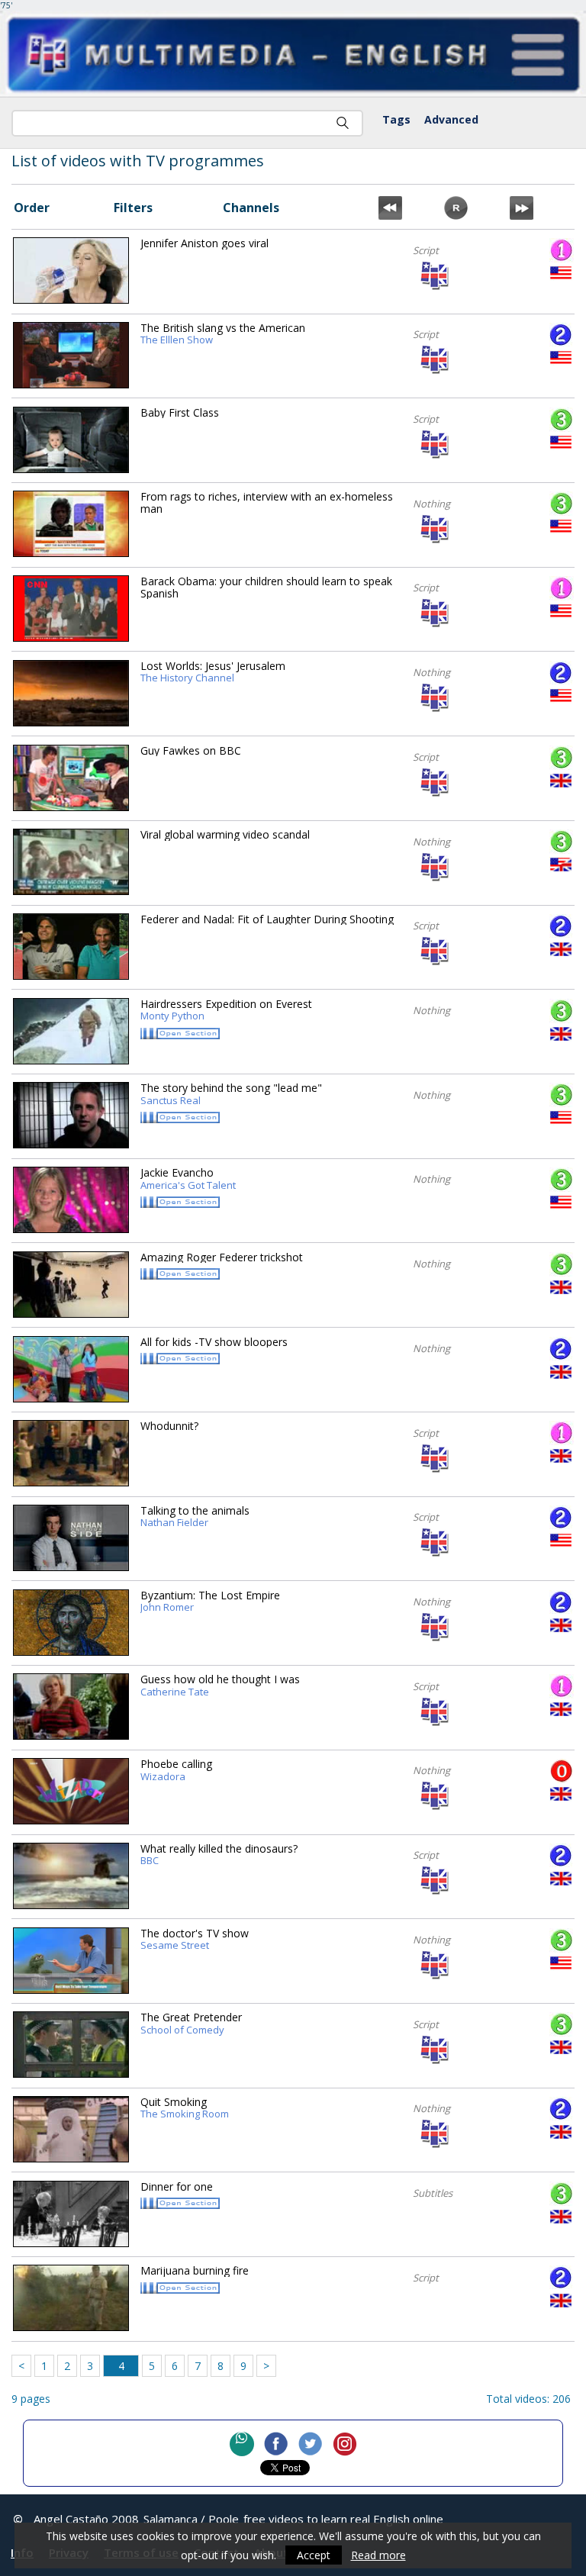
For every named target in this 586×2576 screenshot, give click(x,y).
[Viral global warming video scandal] (71, 862)
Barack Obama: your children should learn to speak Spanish (266, 587)
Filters (133, 208)
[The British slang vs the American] (71, 355)
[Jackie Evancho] (71, 1200)
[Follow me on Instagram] (345, 2444)
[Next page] (522, 215)
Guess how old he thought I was (220, 1686)
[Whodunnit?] (71, 1453)
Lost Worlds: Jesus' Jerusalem (213, 672)
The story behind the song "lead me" (231, 1094)
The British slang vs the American (223, 334)
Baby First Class (180, 412)
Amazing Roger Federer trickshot (222, 1257)
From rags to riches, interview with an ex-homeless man (267, 502)
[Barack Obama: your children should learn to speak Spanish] (71, 609)
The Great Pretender (191, 2024)
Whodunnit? (169, 1426)
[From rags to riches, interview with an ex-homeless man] (71, 524)
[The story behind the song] (71, 1115)
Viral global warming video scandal (225, 834)
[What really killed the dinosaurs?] (71, 1876)
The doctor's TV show (195, 1940)
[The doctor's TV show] (71, 1961)
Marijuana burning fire (195, 2270)
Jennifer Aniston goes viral (204, 243)
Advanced (451, 119)
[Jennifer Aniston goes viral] (71, 270)
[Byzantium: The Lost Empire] (71, 1623)
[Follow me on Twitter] (311, 2444)
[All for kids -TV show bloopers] (71, 1369)
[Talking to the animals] (71, 1538)
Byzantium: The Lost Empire (210, 1602)
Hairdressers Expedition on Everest (226, 1010)
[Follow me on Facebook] (276, 2444)
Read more (378, 2555)
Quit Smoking (185, 2108)
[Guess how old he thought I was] (71, 1707)
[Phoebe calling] (71, 1791)
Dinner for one (177, 2186)
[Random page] (456, 215)
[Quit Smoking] (71, 2129)
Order (32, 208)
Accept (314, 2555)
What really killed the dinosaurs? (219, 1855)
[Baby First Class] (71, 440)
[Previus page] (390, 215)
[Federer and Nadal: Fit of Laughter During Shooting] (71, 947)
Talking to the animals (195, 1517)
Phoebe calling (176, 1770)
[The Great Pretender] (71, 2045)
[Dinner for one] (71, 2214)
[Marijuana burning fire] (71, 2298)
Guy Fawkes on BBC (191, 750)
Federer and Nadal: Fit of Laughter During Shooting (267, 919)
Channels (251, 208)
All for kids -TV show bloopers (214, 1342)
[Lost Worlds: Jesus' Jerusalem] (71, 693)
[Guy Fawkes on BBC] (71, 778)
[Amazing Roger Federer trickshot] (71, 1285)
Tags (396, 119)
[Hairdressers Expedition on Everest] (71, 1031)
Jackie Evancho (188, 1179)
